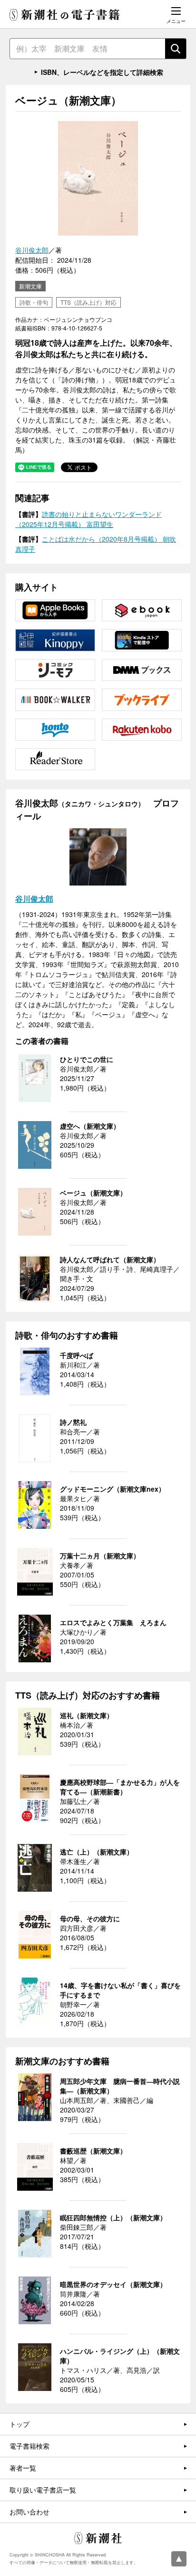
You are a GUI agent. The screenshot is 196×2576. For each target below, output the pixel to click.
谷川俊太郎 (32, 250)
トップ (20, 2424)
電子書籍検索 (29, 2446)
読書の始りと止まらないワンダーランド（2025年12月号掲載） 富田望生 (88, 519)
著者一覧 (23, 2468)
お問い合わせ (29, 2512)
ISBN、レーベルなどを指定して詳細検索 (102, 72)
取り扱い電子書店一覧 (43, 2490)
